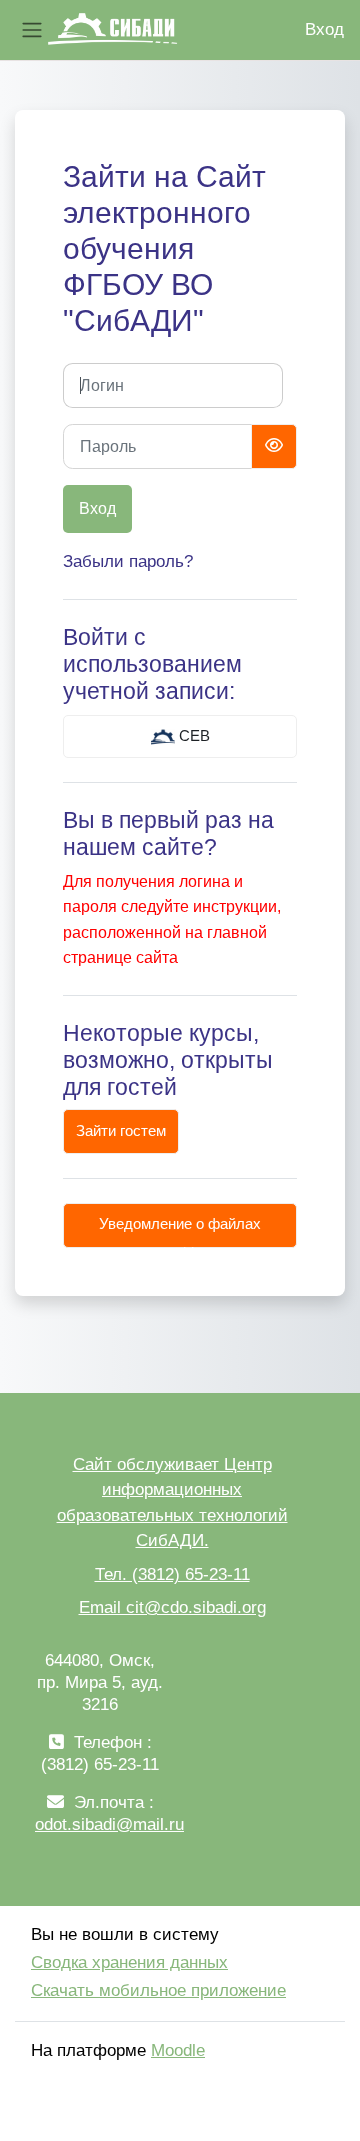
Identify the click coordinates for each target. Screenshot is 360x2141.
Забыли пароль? (128, 561)
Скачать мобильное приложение (158, 1990)
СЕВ (192, 736)
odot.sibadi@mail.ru (109, 1824)
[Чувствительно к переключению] (274, 446)
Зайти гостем (121, 1131)
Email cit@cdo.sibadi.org (172, 1607)
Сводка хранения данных (129, 1962)
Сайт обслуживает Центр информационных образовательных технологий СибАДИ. (172, 1503)
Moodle (178, 2050)
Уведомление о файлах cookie (180, 1232)
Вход (324, 29)
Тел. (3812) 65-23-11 (172, 1574)
